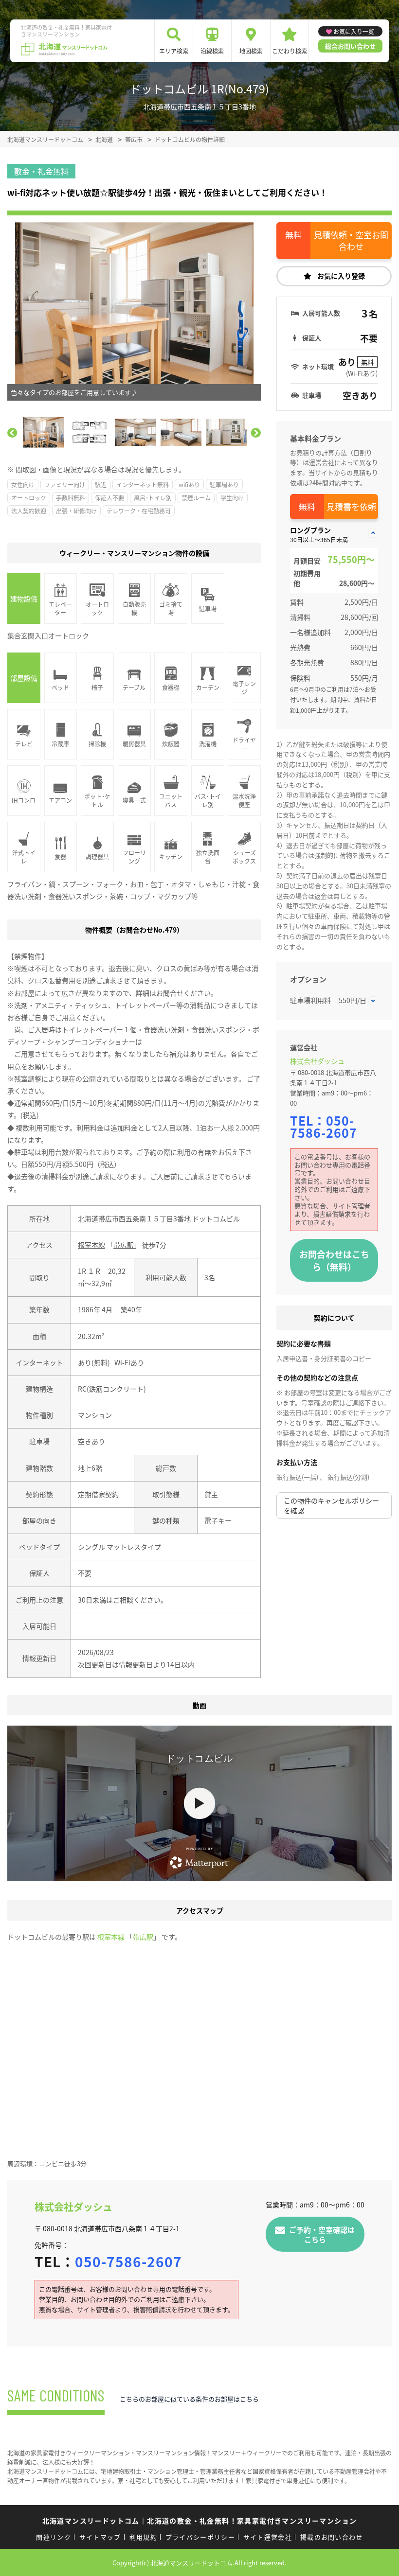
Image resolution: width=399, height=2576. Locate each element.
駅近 (101, 485)
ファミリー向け (65, 485)
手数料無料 (71, 498)
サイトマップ (100, 2537)
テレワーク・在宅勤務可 (139, 511)
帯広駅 (124, 1245)
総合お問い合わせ (350, 46)
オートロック (29, 498)
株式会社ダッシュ (317, 1061)
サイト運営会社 (268, 2537)
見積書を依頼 (351, 506)
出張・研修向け (76, 511)
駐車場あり (224, 485)
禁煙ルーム (196, 498)
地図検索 (251, 51)
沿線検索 (212, 51)
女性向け (23, 485)
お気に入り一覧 (354, 31)
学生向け (232, 498)
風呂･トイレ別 (153, 498)
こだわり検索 (290, 51)
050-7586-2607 (324, 1126)
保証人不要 (109, 498)
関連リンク (54, 2537)
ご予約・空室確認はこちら (322, 2234)
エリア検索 (174, 51)
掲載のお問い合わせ (332, 2537)
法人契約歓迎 (29, 511)
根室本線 (91, 1245)
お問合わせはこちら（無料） (334, 1260)
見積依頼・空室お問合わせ (351, 240)
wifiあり (189, 485)
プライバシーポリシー (200, 2537)
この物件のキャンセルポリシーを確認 (331, 1505)
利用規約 (143, 2537)
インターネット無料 (143, 485)
